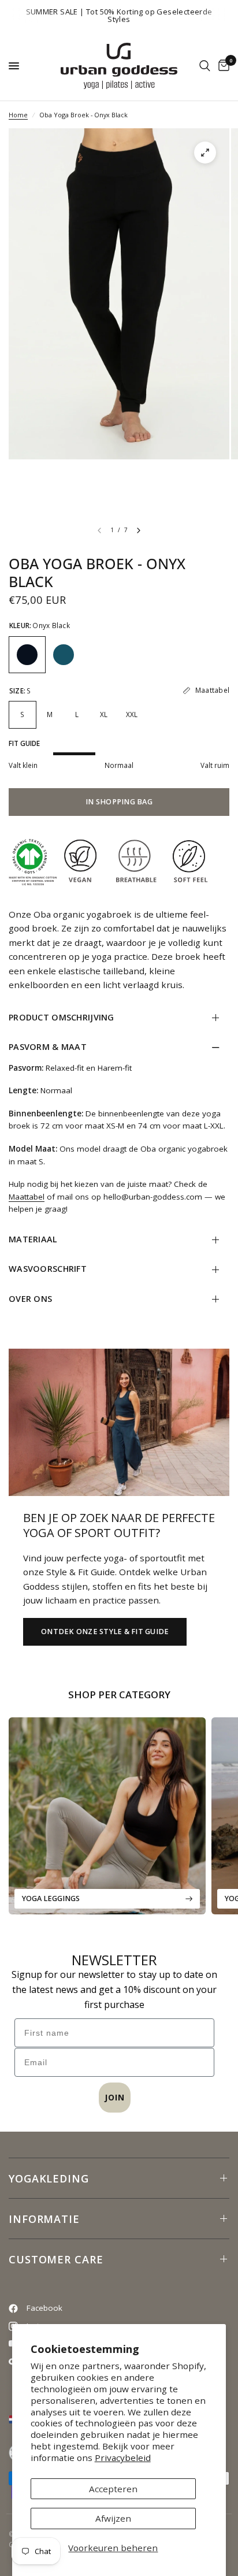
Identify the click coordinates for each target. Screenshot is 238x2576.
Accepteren (113, 2489)
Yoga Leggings (51, 1898)
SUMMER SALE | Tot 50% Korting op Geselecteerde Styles (119, 15)
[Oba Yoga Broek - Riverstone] (64, 655)
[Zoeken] (205, 66)
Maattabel (27, 1197)
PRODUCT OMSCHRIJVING (62, 1017)
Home (18, 115)
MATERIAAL (33, 1239)
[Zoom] (205, 153)
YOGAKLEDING (49, 2178)
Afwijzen (113, 2518)
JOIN (115, 2097)
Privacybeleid (123, 2458)
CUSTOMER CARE (56, 2259)
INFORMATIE (44, 2219)
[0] (222, 66)
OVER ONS (30, 1299)
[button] (105, 1632)
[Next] (139, 530)
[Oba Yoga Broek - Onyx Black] (27, 655)
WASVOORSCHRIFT (48, 1269)
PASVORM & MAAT (48, 1047)
